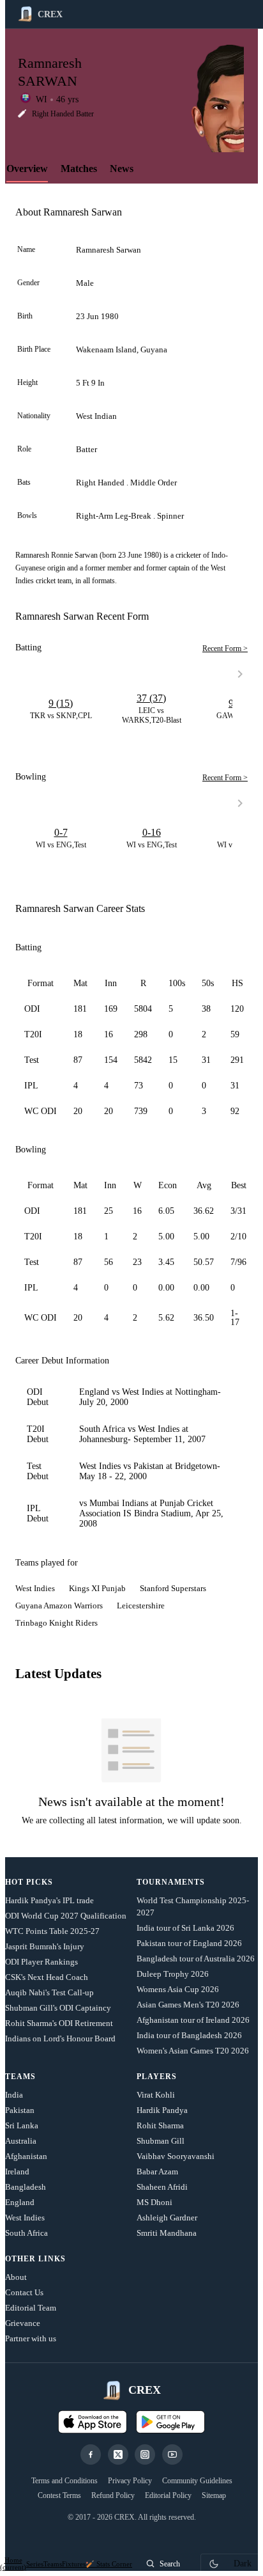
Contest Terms (59, 2495)
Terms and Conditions (64, 2481)
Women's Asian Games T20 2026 (193, 2051)
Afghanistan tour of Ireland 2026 (193, 2020)
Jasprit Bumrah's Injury (45, 1946)
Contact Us (24, 2292)
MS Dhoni (154, 2202)
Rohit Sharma (160, 2125)
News (122, 169)
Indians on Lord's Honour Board (60, 2038)
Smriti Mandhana (167, 2233)
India (14, 2095)
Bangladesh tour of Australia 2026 (196, 1959)
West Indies (25, 2218)
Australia (21, 2141)
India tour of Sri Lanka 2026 (185, 1928)
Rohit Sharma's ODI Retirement (59, 2023)
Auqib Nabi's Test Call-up (49, 1992)
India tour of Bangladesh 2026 (189, 2035)
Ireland (17, 2172)
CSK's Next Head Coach (47, 1977)
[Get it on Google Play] (170, 2422)
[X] (118, 2454)
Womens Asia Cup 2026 (178, 1989)
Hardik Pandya (162, 2110)
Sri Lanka (22, 2125)
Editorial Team (31, 2308)
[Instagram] (145, 2454)
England (20, 2202)
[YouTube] (172, 2454)
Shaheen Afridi (162, 2187)
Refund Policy (113, 2495)
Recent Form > (225, 648)
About (16, 2277)
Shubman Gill (161, 2141)
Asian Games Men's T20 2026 (188, 2005)
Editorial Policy (168, 2495)
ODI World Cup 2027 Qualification (66, 1916)
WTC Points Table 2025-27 (52, 1931)
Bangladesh (26, 2187)
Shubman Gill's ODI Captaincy (58, 2008)
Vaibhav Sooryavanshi (176, 2156)
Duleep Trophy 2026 (173, 1974)
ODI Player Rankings (41, 1962)
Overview (27, 169)
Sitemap (214, 2495)
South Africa (26, 2233)
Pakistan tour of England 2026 (189, 1943)
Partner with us (31, 2338)
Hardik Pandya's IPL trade (49, 1900)
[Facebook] (91, 2454)
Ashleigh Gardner (167, 2218)
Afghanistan (26, 2156)
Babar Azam (157, 2172)
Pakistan (20, 2110)
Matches (79, 169)
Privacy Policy (130, 2481)
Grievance (23, 2323)
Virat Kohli (156, 2095)
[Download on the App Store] (93, 2422)
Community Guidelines (197, 2481)
